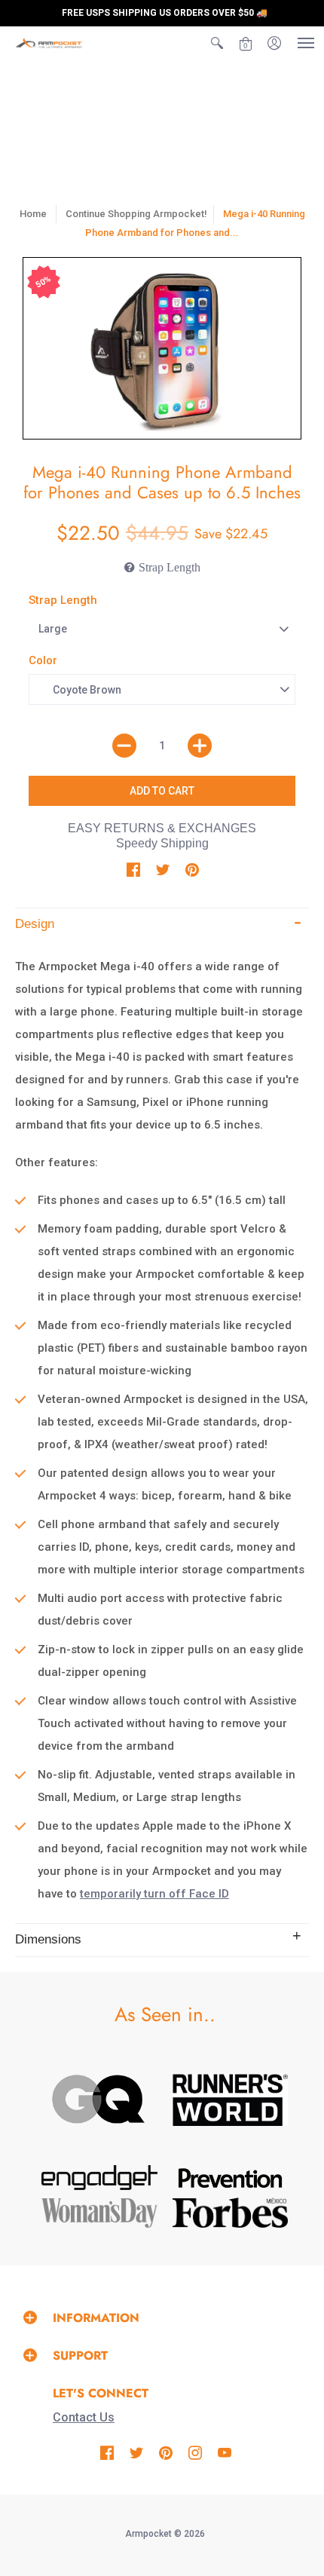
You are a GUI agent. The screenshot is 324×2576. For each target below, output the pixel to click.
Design (35, 924)
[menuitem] (217, 43)
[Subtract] (124, 746)
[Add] (200, 746)
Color (43, 660)
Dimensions (48, 1939)
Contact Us (84, 2417)
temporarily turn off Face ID (154, 1894)
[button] (217, 43)
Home (33, 214)
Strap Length (63, 600)
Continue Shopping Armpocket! (136, 214)
